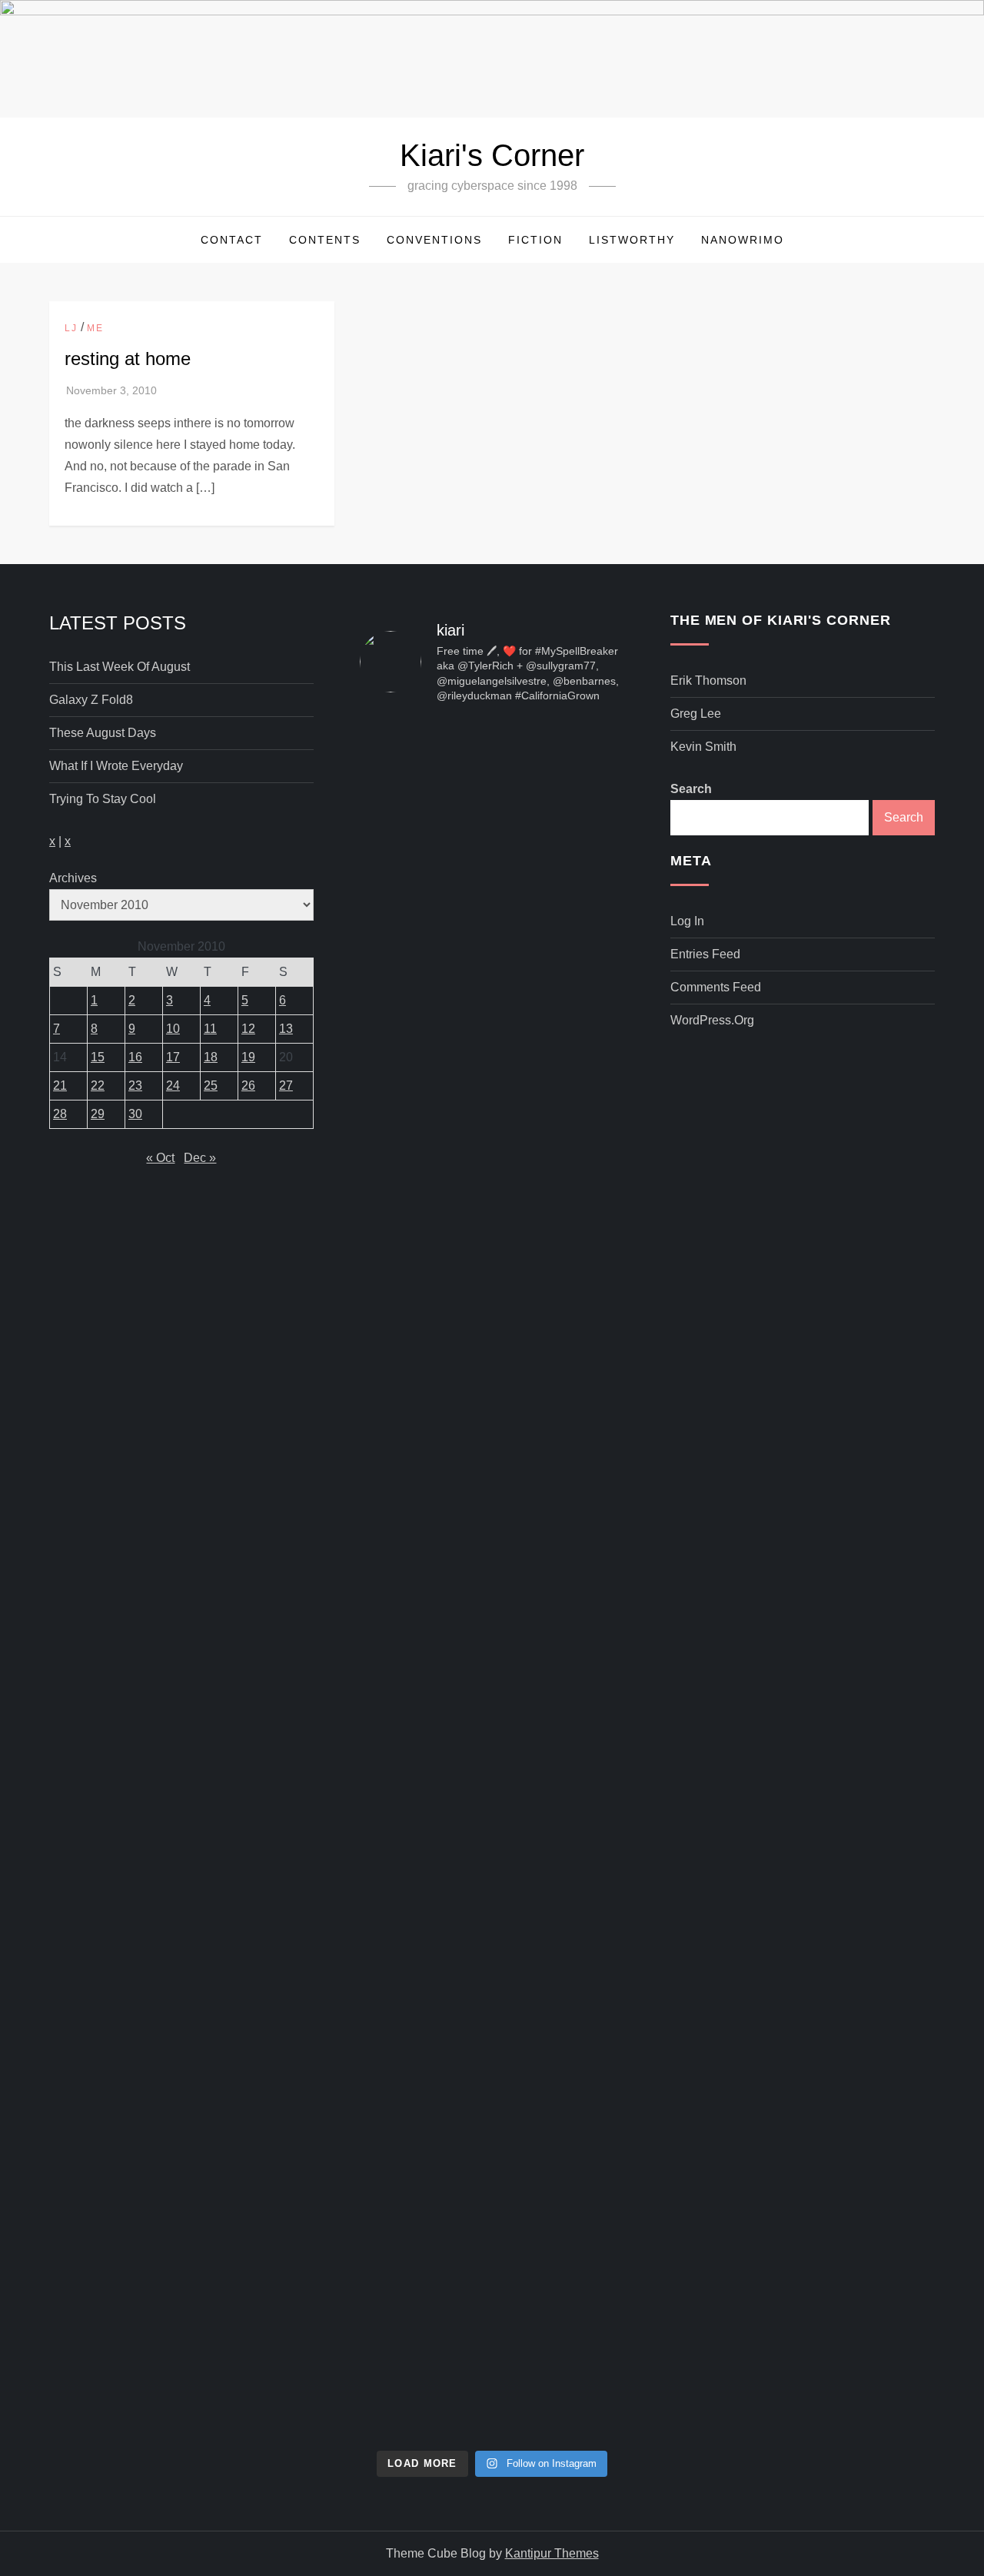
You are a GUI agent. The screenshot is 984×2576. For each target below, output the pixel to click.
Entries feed (705, 954)
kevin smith (703, 747)
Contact (232, 240)
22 (98, 1086)
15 (98, 1057)
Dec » (200, 1158)
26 (248, 1086)
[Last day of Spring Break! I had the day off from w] (401, 1494)
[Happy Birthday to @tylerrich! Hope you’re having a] (401, 1857)
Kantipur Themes (552, 2553)
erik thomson (708, 681)
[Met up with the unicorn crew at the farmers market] (583, 1954)
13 (286, 1029)
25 (211, 1086)
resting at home (128, 359)
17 (173, 1057)
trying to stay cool (103, 799)
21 (60, 1086)
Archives (73, 878)
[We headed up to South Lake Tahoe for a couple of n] (401, 959)
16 (135, 1057)
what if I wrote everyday (116, 766)
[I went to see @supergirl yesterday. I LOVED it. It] (492, 1002)
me (95, 328)
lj (71, 328)
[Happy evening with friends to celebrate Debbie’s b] (492, 2072)
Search (691, 789)
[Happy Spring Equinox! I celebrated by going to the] (492, 1483)
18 (211, 1057)
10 (173, 1029)
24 (173, 1086)
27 (286, 1086)
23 (135, 1086)
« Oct (160, 1158)
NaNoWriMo (743, 240)
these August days (103, 733)
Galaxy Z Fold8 (91, 700)
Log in (687, 921)
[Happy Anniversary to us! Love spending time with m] (583, 819)
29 (98, 1114)
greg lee (696, 714)
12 (248, 1029)
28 (60, 1114)
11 (210, 1029)
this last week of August (120, 667)
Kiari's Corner (492, 155)
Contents (325, 240)
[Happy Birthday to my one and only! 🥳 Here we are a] (583, 1451)
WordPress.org (712, 1020)
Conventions (434, 240)
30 (135, 1114)
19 (248, 1057)
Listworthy (632, 240)
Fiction (535, 240)
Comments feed (716, 987)
